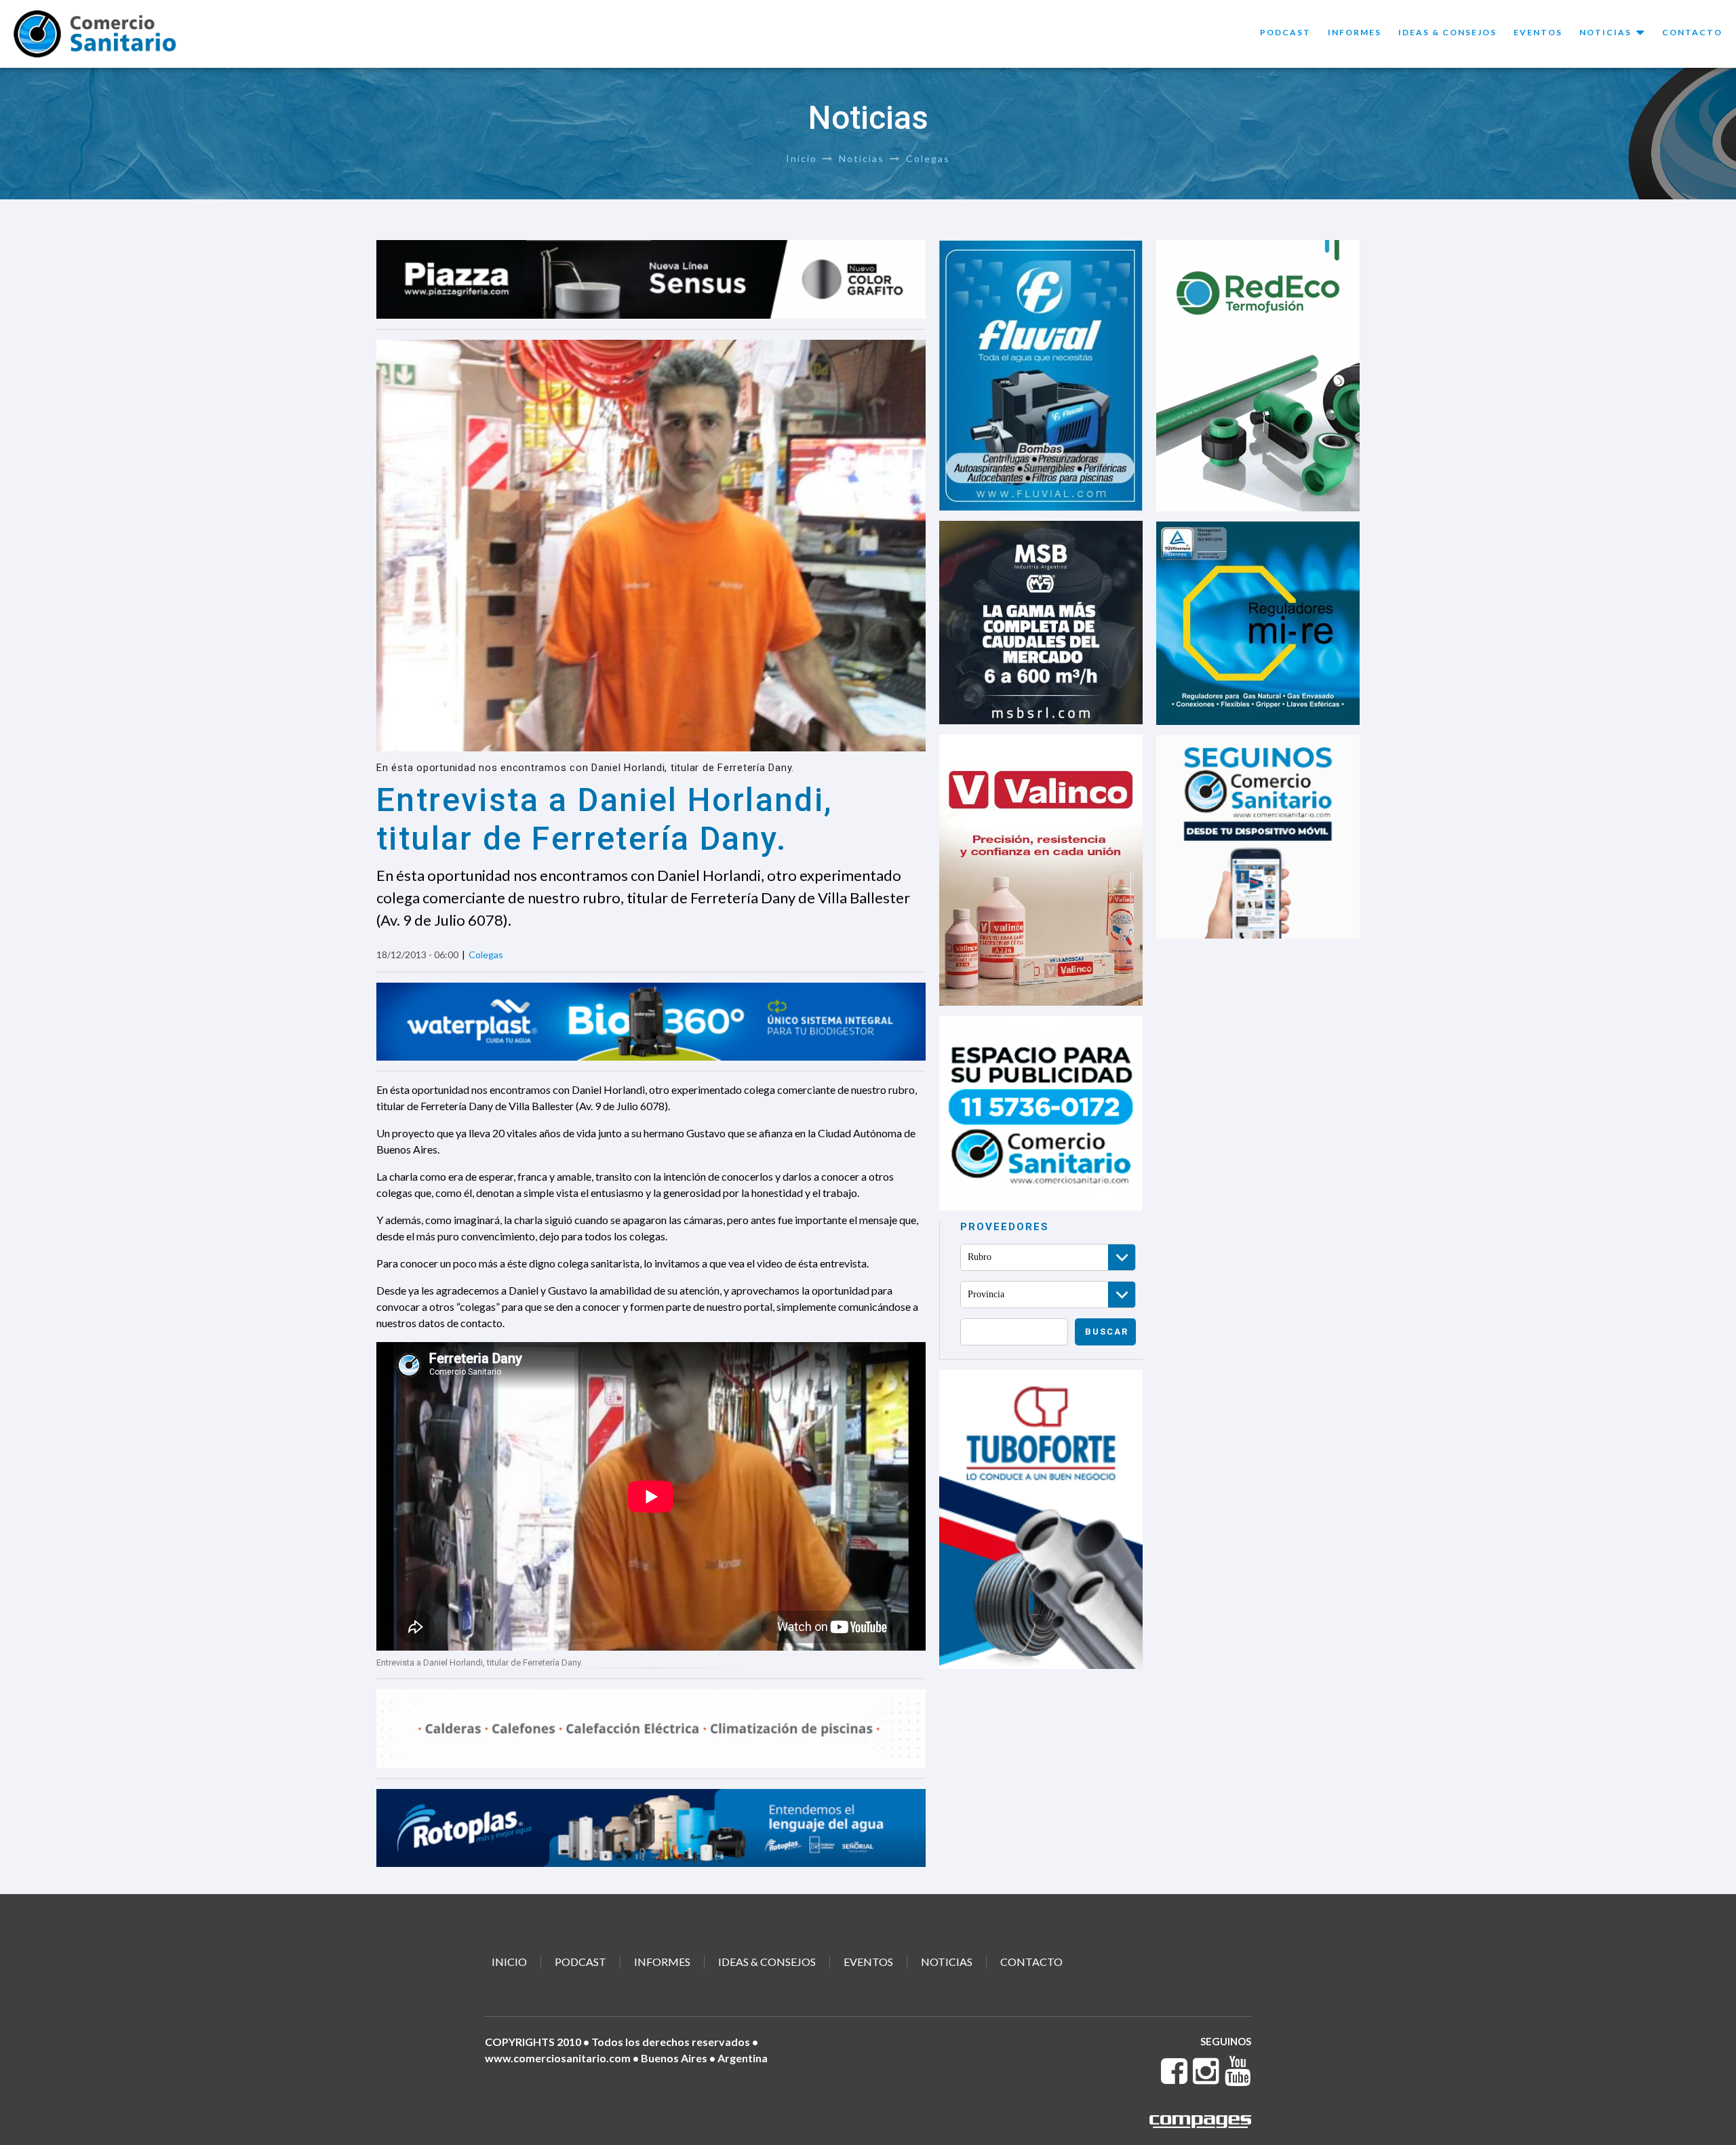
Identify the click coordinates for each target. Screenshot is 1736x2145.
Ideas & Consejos (1447, 32)
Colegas (928, 158)
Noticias (862, 158)
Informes (1355, 32)
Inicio (802, 158)
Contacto (1692, 32)
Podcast (1285, 32)
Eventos (1538, 32)
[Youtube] (1238, 2078)
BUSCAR (1107, 1332)
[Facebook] (1175, 2078)
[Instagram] (1207, 2078)
